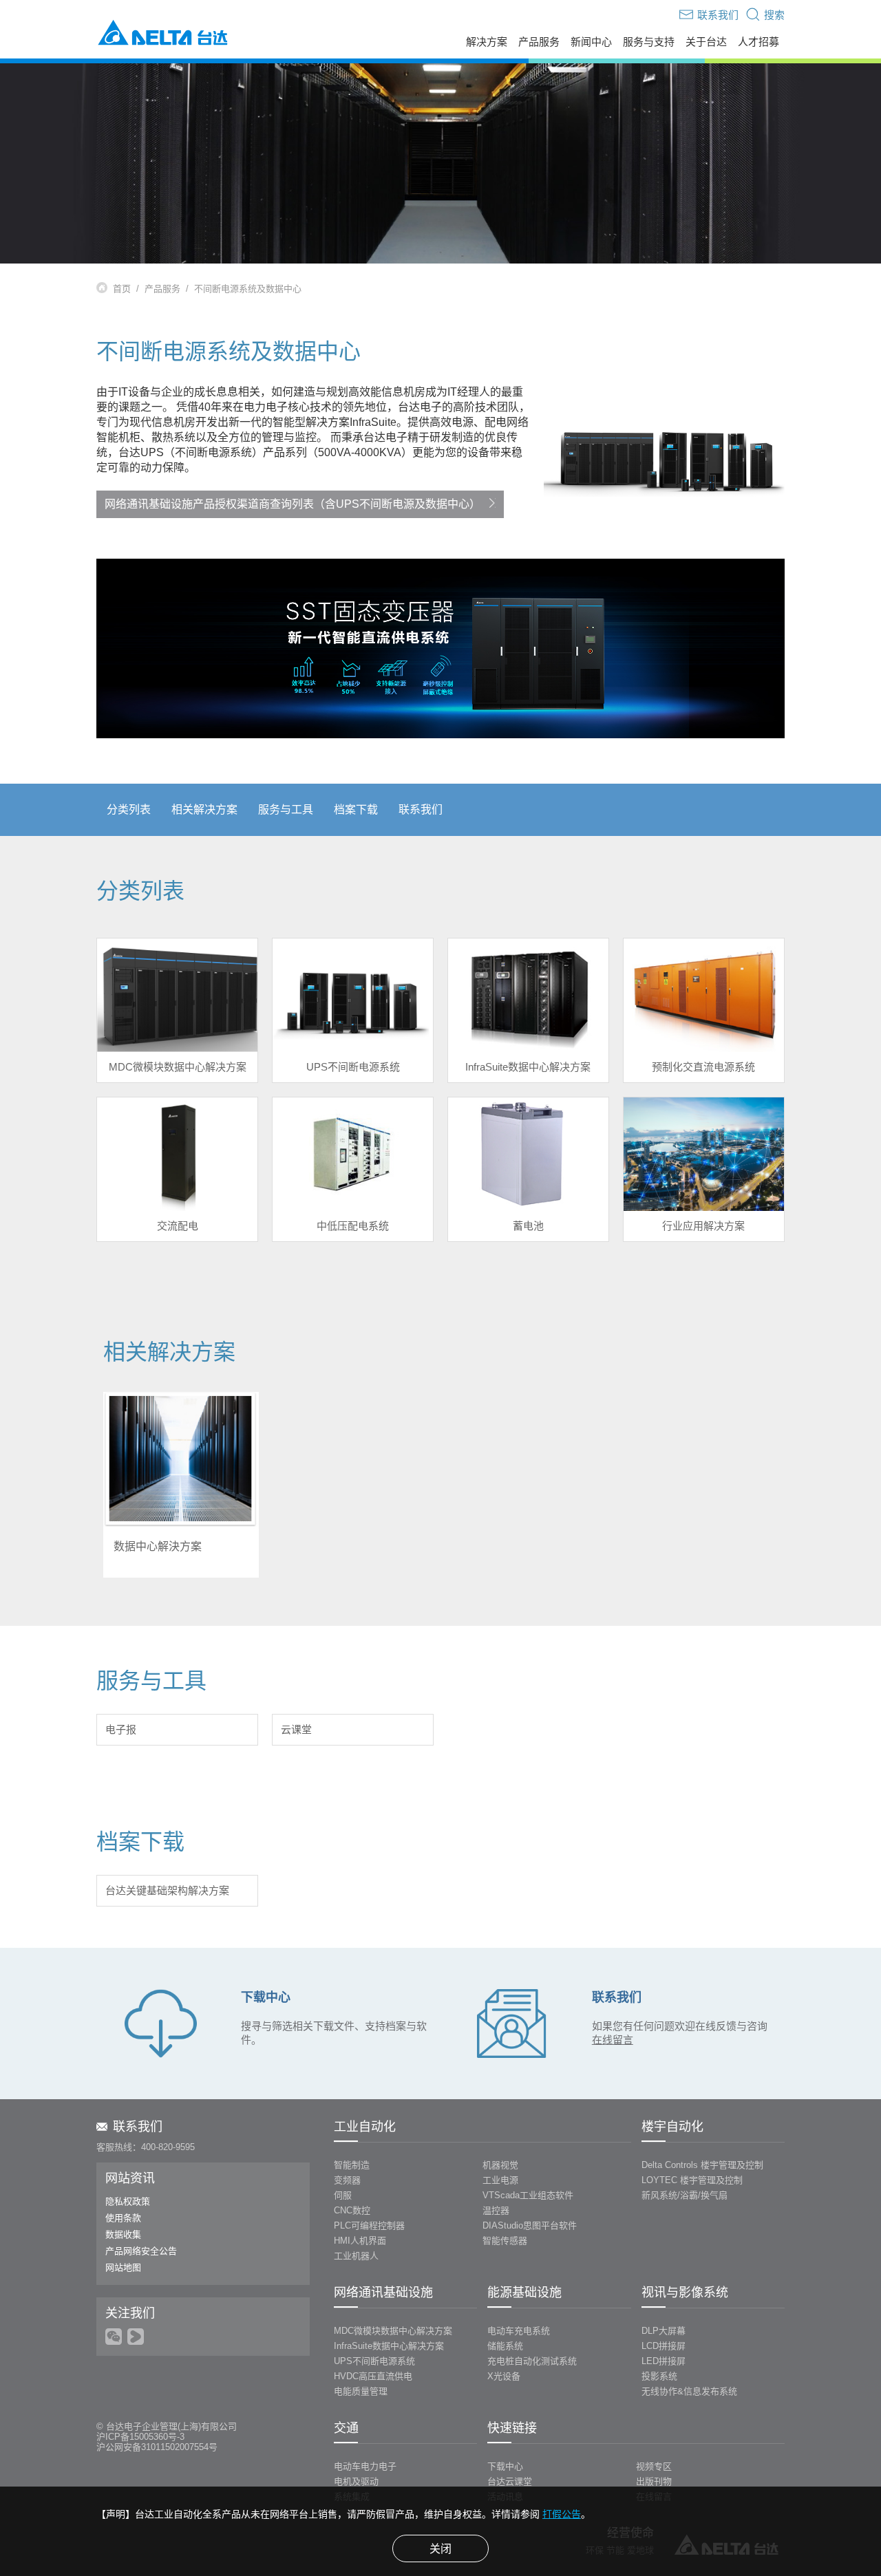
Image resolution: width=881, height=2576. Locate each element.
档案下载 (356, 809)
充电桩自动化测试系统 (532, 2361)
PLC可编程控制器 (369, 2225)
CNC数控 (352, 2210)
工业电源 (500, 2180)
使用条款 (123, 2218)
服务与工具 (286, 809)
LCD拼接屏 (664, 2346)
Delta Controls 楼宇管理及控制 (702, 2165)
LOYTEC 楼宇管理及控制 (692, 2180)
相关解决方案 (204, 809)
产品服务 (539, 42)
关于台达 (706, 42)
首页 (122, 289)
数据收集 (123, 2234)
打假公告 (562, 2514)
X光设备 (504, 2376)
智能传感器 (505, 2241)
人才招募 (758, 42)
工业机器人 (356, 2256)
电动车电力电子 (365, 2466)
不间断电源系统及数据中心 (248, 289)
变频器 (347, 2180)
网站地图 (123, 2267)
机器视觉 (500, 2165)
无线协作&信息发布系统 (689, 2391)
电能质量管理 (361, 2391)
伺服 (343, 2195)
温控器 (496, 2210)
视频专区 (654, 2466)
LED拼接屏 (664, 2361)
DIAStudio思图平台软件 (530, 2225)
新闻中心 (591, 42)
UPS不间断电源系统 (374, 2361)
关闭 (440, 2549)
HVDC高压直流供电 (373, 2376)
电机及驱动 (356, 2481)
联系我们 (421, 809)
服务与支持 (649, 42)
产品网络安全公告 (141, 2251)
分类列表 (129, 809)
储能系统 (505, 2346)
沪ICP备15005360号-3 (140, 2437)
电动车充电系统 (519, 2331)
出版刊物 (654, 2481)
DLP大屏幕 (664, 2331)
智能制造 (352, 2165)
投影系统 (659, 2376)
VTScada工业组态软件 (528, 2195)
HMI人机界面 (360, 2241)
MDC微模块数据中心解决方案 (393, 2331)
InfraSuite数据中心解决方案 (389, 2346)
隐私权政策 (128, 2201)
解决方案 (487, 42)
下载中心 (505, 2466)
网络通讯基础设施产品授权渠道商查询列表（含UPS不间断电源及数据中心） (293, 504)
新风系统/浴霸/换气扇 (684, 2195)
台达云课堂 (510, 2481)
